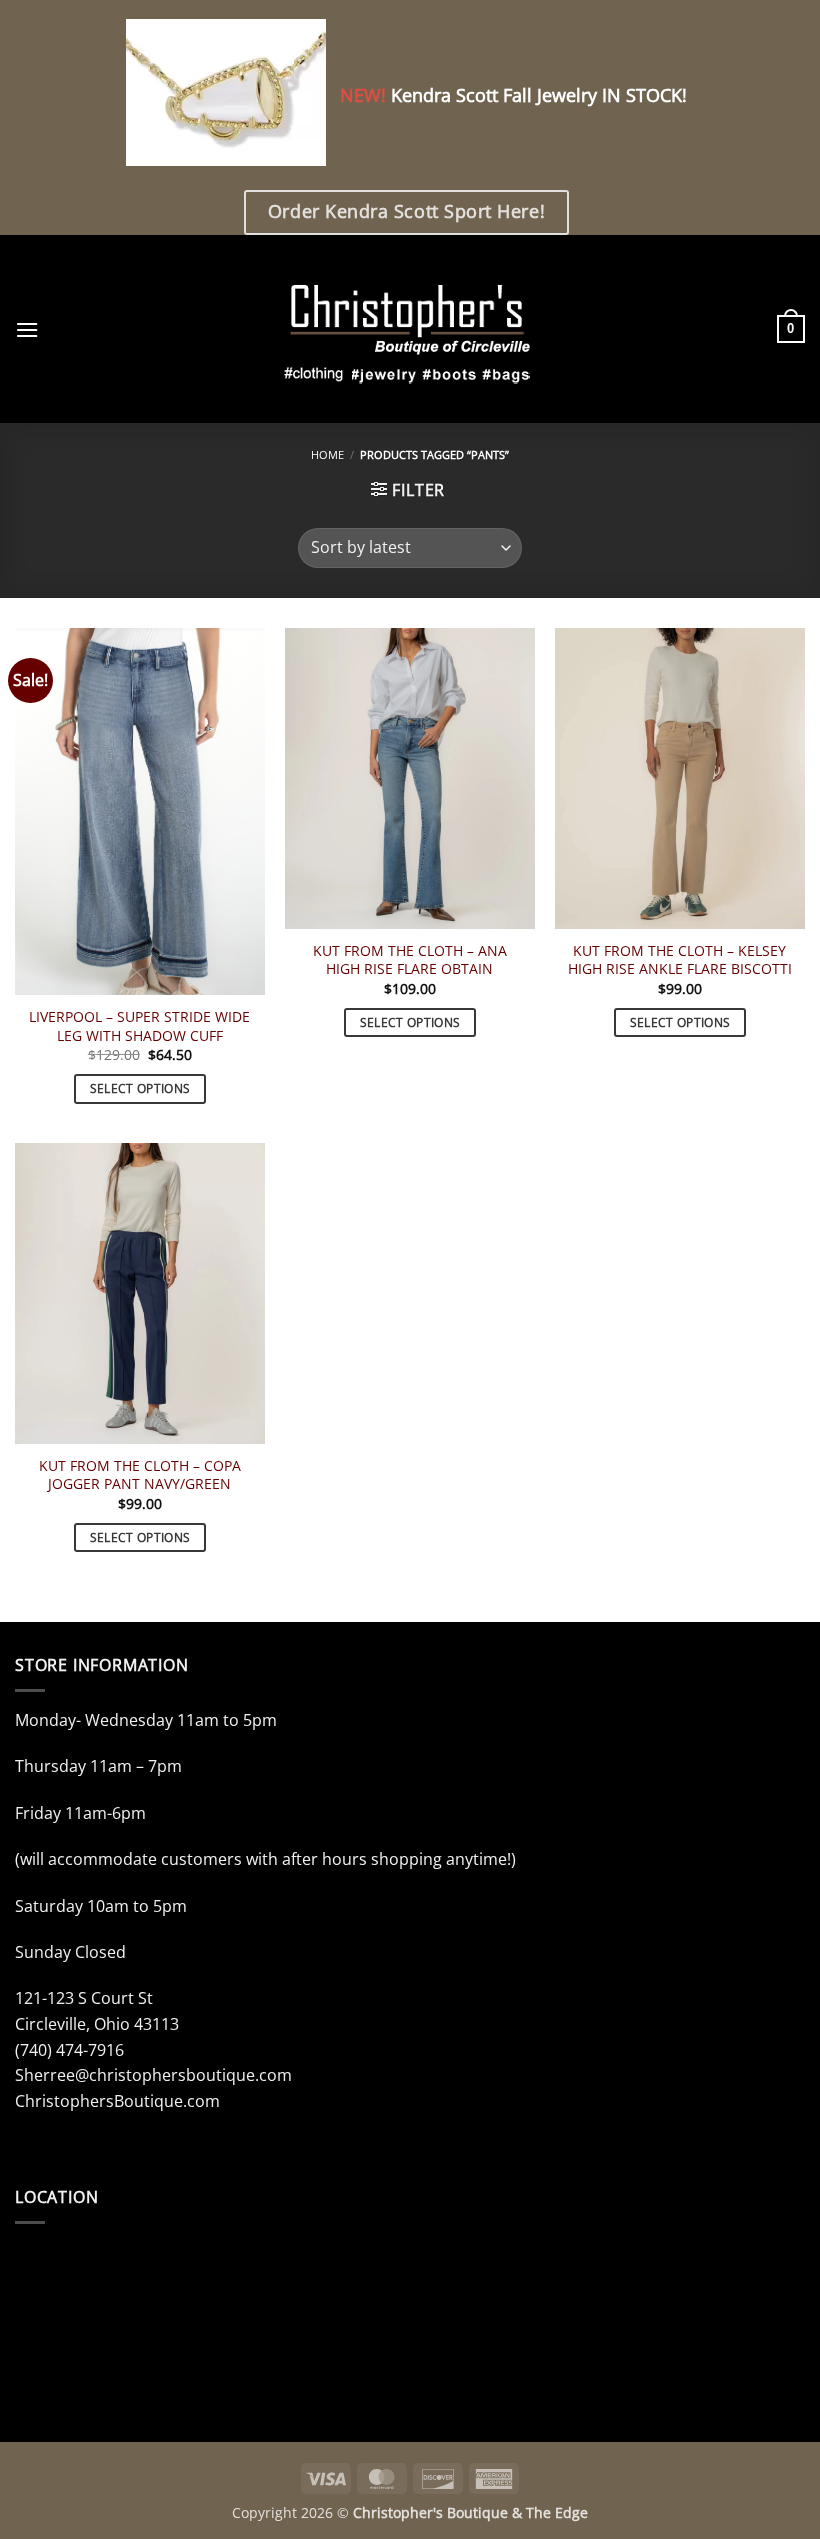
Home (327, 454)
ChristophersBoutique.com (117, 2101)
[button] (27, 329)
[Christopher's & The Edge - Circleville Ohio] (410, 329)
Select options (140, 1088)
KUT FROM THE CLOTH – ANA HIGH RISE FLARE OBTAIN (410, 960)
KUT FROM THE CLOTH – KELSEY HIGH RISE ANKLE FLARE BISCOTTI (680, 960)
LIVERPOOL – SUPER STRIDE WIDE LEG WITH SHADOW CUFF (139, 1026)
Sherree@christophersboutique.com (153, 2075)
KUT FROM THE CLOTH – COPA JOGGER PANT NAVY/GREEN (140, 1475)
